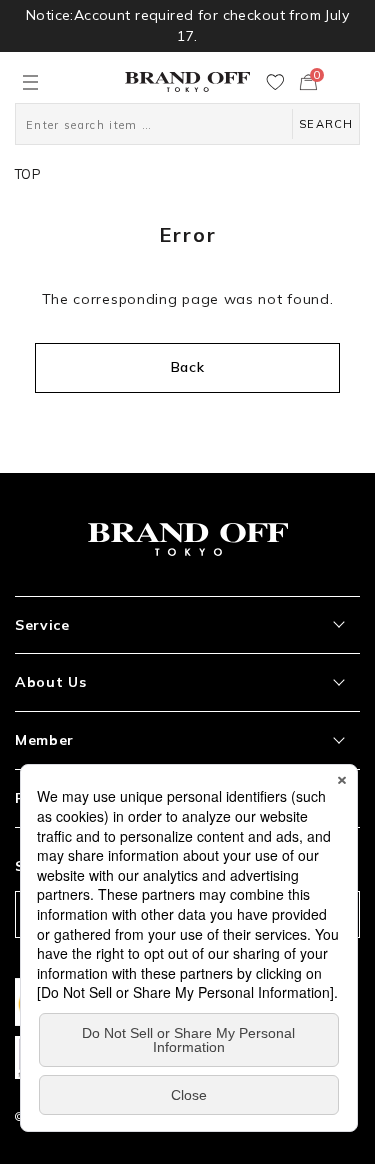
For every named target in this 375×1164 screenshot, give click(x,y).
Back (188, 367)
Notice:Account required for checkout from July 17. (187, 25)
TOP (28, 174)
